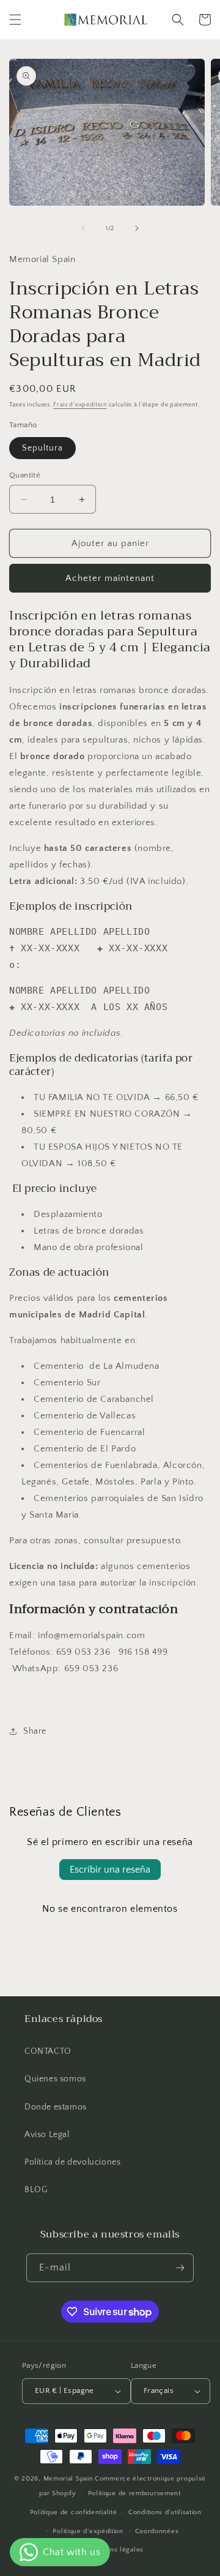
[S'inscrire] (180, 2268)
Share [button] (35, 1731)
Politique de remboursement (134, 2493)
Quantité (25, 475)
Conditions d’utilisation (165, 2512)
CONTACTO (48, 2051)
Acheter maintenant (110, 578)
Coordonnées (157, 2531)
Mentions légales (116, 2550)
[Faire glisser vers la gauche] (83, 228)
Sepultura (42, 448)
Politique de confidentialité (74, 2512)
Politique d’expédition (88, 2531)
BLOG (36, 2190)
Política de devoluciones (72, 2162)
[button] (15, 20)
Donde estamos (56, 2107)
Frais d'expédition (80, 405)
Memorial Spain (68, 2479)
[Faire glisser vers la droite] (137, 228)
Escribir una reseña (110, 1870)
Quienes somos (55, 2079)
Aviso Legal (47, 2135)
